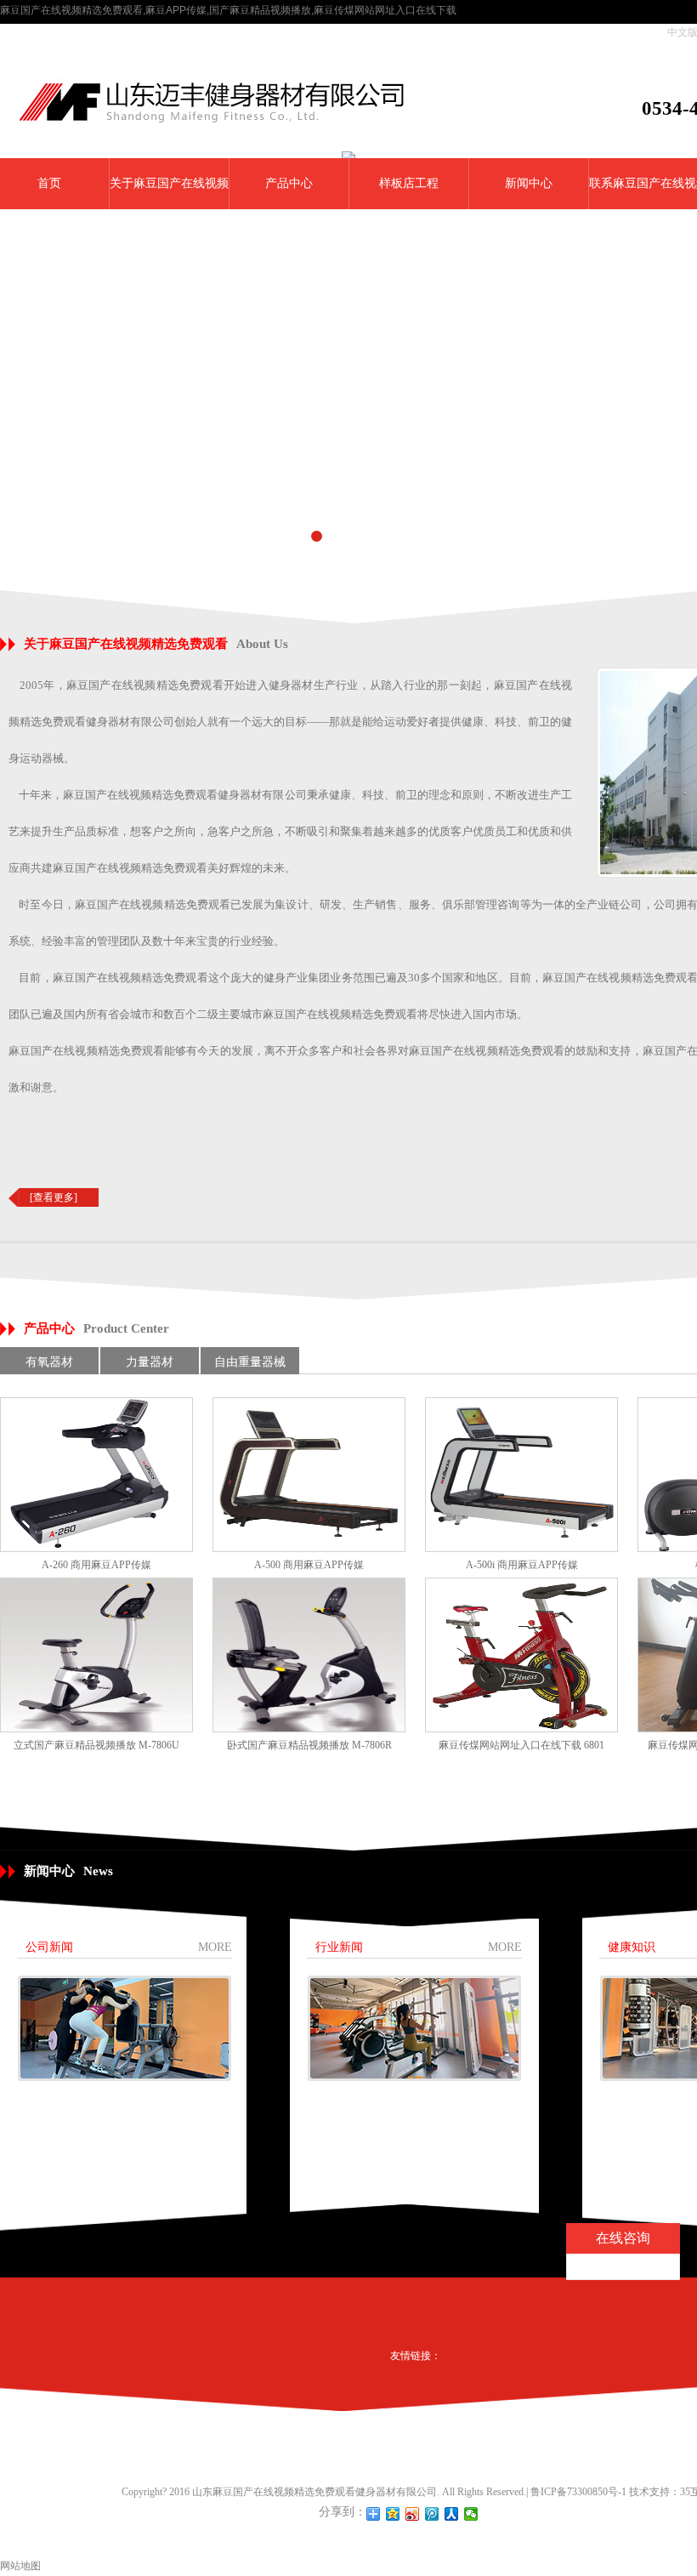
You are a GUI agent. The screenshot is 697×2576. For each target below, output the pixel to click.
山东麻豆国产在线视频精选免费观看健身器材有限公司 (314, 2492)
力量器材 (150, 1362)
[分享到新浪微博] (413, 2514)
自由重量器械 (250, 1362)
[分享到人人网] (452, 2514)
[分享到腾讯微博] (432, 2514)
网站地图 (20, 2566)
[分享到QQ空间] (393, 2514)
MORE (215, 1947)
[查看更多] (54, 1197)
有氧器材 (49, 1362)
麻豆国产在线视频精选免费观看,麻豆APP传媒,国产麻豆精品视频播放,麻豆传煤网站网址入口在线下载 (228, 10)
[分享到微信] (471, 2514)
